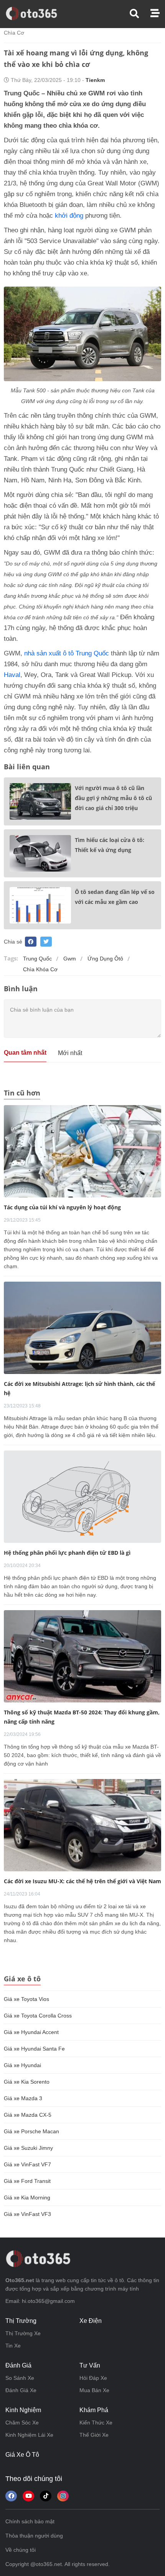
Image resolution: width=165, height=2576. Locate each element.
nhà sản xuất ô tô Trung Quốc (67, 653)
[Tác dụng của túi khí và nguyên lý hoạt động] (82, 1151)
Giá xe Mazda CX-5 (28, 2115)
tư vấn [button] (90, 2365)
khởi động (69, 216)
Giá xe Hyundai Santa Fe (34, 2049)
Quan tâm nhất (25, 1053)
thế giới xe (94, 2435)
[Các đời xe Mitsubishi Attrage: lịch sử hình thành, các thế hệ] (82, 1327)
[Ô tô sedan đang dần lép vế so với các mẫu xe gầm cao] (40, 905)
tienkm (95, 80)
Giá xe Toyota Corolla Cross (38, 2016)
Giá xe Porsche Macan (31, 2131)
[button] (140, 14)
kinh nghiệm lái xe (29, 2435)
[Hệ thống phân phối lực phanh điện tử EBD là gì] (82, 1496)
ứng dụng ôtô (105, 959)
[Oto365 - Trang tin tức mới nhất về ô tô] (36, 13)
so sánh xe (20, 2378)
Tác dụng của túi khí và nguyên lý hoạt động (62, 1207)
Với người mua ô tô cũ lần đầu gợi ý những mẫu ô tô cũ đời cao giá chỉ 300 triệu (113, 798)
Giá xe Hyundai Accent (31, 2032)
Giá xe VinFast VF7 (27, 2164)
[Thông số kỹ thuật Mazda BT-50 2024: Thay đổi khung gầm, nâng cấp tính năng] (82, 1656)
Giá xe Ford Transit (27, 2181)
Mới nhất (70, 1053)
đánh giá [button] (18, 2365)
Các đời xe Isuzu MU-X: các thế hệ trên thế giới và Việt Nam (82, 1881)
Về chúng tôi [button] (21, 2550)
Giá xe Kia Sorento (27, 2082)
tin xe (13, 2346)
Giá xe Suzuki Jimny (28, 2148)
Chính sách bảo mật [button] (30, 2521)
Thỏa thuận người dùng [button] (34, 2536)
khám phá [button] (94, 2410)
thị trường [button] (21, 2321)
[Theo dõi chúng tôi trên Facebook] (11, 2496)
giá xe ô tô (22, 2455)
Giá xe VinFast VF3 (27, 2214)
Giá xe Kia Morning (27, 2198)
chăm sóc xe (22, 2423)
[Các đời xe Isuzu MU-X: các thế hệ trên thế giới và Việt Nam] (82, 1825)
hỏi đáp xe (93, 2378)
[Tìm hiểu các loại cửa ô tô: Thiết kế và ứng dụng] (40, 853)
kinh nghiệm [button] (23, 2410)
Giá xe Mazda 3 (23, 2098)
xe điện (91, 2321)
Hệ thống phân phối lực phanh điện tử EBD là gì (67, 1553)
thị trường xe (23, 2333)
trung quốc (37, 959)
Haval (12, 675)
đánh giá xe (21, 2390)
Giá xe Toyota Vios (26, 1999)
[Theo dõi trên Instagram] (63, 2496)
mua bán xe (94, 2390)
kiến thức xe (96, 2423)
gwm (70, 959)
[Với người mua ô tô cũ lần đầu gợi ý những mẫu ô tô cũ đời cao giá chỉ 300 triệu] (40, 801)
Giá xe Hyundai (22, 2065)
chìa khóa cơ (40, 969)
